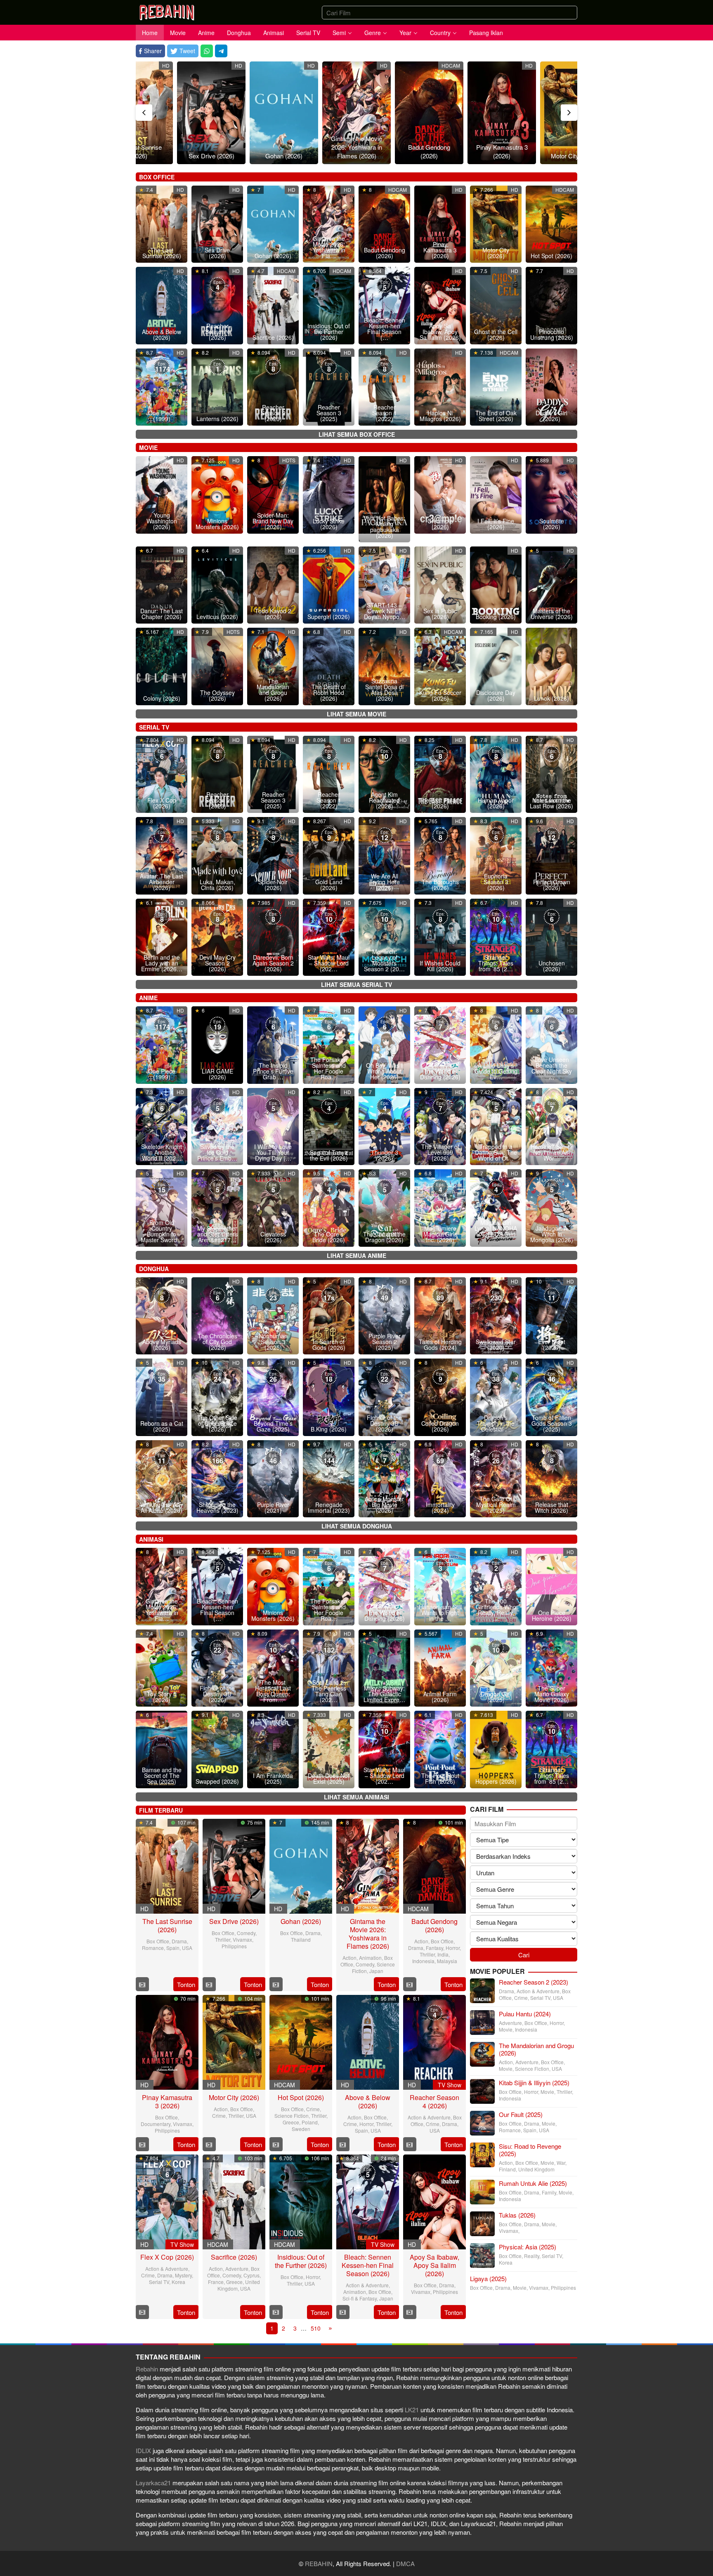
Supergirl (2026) (329, 617)
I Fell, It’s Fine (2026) (496, 524)
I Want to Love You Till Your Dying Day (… (273, 1152)
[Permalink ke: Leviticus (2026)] (217, 584)
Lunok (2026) (551, 698)
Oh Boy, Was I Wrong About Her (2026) (384, 1071)
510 (316, 2328)
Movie (506, 2029)
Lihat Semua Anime (356, 1255)
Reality (532, 2256)
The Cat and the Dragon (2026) (384, 1237)
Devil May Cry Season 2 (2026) (217, 963)
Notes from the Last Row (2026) (551, 803)
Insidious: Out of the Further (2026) (329, 332)
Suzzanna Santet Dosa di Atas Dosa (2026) (384, 690)
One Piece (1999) (162, 416)
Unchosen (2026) (552, 966)
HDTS (289, 460)
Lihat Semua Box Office (357, 434)
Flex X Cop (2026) (162, 803)
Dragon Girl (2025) (496, 1697)
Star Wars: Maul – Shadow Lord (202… (329, 963)
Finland (507, 2169)
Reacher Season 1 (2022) (385, 413)
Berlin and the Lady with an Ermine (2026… (162, 963)
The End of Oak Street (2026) (496, 416)
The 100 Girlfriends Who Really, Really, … (496, 1610)
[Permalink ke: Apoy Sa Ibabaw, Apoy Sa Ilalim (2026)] (434, 2200)
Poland (310, 2122)
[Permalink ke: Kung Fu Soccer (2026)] (440, 665)
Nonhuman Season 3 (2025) (273, 1342)
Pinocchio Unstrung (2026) (552, 334)
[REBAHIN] (167, 11)
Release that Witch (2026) (551, 1507)
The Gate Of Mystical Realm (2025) (496, 1505)
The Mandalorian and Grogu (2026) (273, 690)
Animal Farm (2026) (440, 1697)
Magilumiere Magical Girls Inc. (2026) (440, 1234)
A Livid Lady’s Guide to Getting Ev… (496, 1071)
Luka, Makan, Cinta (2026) (217, 885)
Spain (173, 1948)
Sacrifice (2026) (273, 337)
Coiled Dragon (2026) (440, 1426)
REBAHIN (319, 2563)
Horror (453, 1948)
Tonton (186, 1984)
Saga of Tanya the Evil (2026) (329, 1155)
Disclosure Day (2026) (496, 695)
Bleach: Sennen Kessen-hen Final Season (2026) (368, 2265)
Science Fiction (292, 2116)
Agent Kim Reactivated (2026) (384, 800)
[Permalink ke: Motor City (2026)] (234, 2041)
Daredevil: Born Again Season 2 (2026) (273, 963)
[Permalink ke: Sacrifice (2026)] (273, 305)
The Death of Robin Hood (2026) (329, 692)
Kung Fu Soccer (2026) (440, 695)
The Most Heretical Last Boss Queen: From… (273, 1691)
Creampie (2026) (440, 524)
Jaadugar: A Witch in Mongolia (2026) (552, 1234)
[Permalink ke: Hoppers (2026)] (496, 1748)
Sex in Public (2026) (440, 614)
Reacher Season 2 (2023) (273, 413)
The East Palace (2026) (440, 803)
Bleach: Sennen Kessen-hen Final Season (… (385, 329)
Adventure (237, 2269)
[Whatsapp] (207, 51)
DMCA (405, 2563)
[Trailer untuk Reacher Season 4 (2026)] (410, 2144)
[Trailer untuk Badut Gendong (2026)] (410, 1984)
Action (349, 1958)
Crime (219, 2116)
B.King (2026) (329, 1429)
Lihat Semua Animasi (356, 1797)
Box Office (158, 1941)
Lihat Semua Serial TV (356, 984)
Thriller (223, 1939)
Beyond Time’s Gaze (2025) (273, 1426)
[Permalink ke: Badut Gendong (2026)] (429, 113)
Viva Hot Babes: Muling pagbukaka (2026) (384, 527)
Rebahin (148, 2369)
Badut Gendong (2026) (429, 151)
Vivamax (242, 1939)
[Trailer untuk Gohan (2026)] (276, 1984)
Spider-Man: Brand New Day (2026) (273, 521)
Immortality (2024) (440, 1507)
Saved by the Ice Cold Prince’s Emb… (217, 1152)
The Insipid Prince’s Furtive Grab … (273, 1071)
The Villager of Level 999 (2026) (440, 1152)
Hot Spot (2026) (551, 256)
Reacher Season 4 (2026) (217, 332)
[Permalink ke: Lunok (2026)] (551, 665)
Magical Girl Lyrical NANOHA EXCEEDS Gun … (496, 1231)
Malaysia (447, 1961)
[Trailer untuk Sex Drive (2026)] (209, 1984)
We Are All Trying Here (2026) (385, 882)
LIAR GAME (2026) (217, 1074)
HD (166, 65)
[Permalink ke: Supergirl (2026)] (329, 584)
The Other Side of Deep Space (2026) (217, 1423)
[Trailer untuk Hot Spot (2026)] (276, 2144)
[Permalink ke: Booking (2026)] (496, 584)
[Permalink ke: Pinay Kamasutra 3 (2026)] (502, 113)
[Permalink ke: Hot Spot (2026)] (551, 223)
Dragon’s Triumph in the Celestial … (496, 1423)
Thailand (301, 1939)
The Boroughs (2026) (440, 885)
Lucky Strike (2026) (329, 524)
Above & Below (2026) (162, 334)
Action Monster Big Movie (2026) (384, 1505)
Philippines (234, 1946)
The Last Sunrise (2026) (139, 151)
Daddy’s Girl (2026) (551, 416)
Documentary (156, 2124)
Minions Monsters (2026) (217, 524)
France (216, 2282)
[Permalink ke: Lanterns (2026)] (217, 386)
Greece (291, 2122)
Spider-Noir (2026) (273, 885)
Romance (153, 1948)
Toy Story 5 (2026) (162, 1697)
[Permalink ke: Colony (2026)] (162, 665)
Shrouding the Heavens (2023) (217, 1507)
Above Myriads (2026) (162, 1345)
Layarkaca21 (154, 2483)
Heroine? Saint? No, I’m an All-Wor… (552, 1152)
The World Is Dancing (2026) (440, 1074)
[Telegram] (221, 51)
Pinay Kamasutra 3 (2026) (502, 151)
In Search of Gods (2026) (329, 1345)
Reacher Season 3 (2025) (329, 413)
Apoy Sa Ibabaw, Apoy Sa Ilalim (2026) (440, 332)
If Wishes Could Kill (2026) (440, 966)
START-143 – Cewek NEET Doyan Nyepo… (385, 611)
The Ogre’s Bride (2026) (329, 1237)
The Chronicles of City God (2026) (217, 1342)
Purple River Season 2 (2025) (385, 1342)
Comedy (246, 1933)
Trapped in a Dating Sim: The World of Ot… (496, 1152)
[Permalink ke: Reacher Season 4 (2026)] (434, 2041)
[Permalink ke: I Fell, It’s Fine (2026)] (496, 494)
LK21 (413, 2410)
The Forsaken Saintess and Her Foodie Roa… (329, 1068)
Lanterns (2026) (217, 419)
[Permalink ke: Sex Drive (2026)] (211, 113)
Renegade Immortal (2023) (329, 1507)
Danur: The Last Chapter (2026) (162, 614)
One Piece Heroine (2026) (552, 1615)
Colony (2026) (162, 698)
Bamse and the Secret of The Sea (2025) (162, 1775)
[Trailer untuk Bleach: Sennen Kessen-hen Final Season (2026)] (343, 2312)
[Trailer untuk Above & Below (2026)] (343, 2144)
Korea (178, 2282)
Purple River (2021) (273, 1507)
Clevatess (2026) (273, 1237)
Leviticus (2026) (217, 617)
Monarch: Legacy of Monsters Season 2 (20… (384, 960)
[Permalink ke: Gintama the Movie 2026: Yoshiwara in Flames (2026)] (356, 113)
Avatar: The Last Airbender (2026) (162, 882)
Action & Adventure (429, 2117)
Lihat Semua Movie (356, 714)
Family (549, 2192)
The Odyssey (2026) (217, 695)
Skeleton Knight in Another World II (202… (162, 1152)
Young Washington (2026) (162, 521)
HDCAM (451, 65)
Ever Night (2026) (552, 1345)
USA (187, 1948)
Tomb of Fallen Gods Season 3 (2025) (552, 1423)
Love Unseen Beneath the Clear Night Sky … (552, 1068)
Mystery (183, 2275)
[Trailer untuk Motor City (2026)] (209, 2144)
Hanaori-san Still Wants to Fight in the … (440, 1613)
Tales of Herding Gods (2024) (440, 1345)
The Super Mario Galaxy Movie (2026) (552, 1694)
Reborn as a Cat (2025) (162, 1426)
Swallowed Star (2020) (496, 1345)
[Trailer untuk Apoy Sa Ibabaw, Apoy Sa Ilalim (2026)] (410, 2312)
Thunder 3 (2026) (385, 1155)
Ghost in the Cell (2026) (496, 334)
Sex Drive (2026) (211, 156)
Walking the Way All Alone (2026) (162, 1507)
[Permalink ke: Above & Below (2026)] (368, 2041)
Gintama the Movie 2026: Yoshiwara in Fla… (329, 247)
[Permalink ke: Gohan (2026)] (284, 113)
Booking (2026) (496, 617)
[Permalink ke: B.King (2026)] (329, 1396)
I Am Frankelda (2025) (273, 1778)
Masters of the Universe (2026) (552, 614)
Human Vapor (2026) (496, 803)
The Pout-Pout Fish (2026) (440, 1778)
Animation (370, 1958)
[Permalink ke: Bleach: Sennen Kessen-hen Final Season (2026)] (368, 2200)
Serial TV (159, 2282)
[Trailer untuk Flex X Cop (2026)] (142, 2312)
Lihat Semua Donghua (357, 1526)
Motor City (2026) (574, 156)
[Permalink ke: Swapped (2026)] (217, 1748)
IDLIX (144, 2450)
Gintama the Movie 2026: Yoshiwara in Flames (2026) (356, 147)
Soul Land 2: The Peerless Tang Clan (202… (329, 1691)
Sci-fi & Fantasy (360, 2298)
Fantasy (434, 1948)
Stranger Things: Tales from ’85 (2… (496, 963)
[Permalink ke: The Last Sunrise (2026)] (167, 1865)
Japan (376, 1971)
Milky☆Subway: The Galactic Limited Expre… (384, 1694)
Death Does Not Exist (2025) (329, 1778)
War (561, 2163)
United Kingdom (536, 2169)
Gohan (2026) (284, 156)
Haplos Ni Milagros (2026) (440, 416)
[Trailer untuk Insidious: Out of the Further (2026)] (276, 2312)
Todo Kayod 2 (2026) (273, 614)
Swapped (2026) (217, 1781)
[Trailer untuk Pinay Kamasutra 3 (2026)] (142, 2144)
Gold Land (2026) (329, 885)
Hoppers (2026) (496, 1781)
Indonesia (423, 1961)
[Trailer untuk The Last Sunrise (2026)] (142, 1984)
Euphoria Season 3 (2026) (496, 882)
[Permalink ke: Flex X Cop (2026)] (167, 2200)
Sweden (301, 2129)
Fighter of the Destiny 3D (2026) (384, 1423)
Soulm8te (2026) (552, 524)
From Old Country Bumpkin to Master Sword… (162, 1231)
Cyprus (251, 2275)
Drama (179, 1941)
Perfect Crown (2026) (552, 885)
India (443, 1954)
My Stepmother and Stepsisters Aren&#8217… (217, 1234)
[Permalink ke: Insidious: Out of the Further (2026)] (301, 2200)
